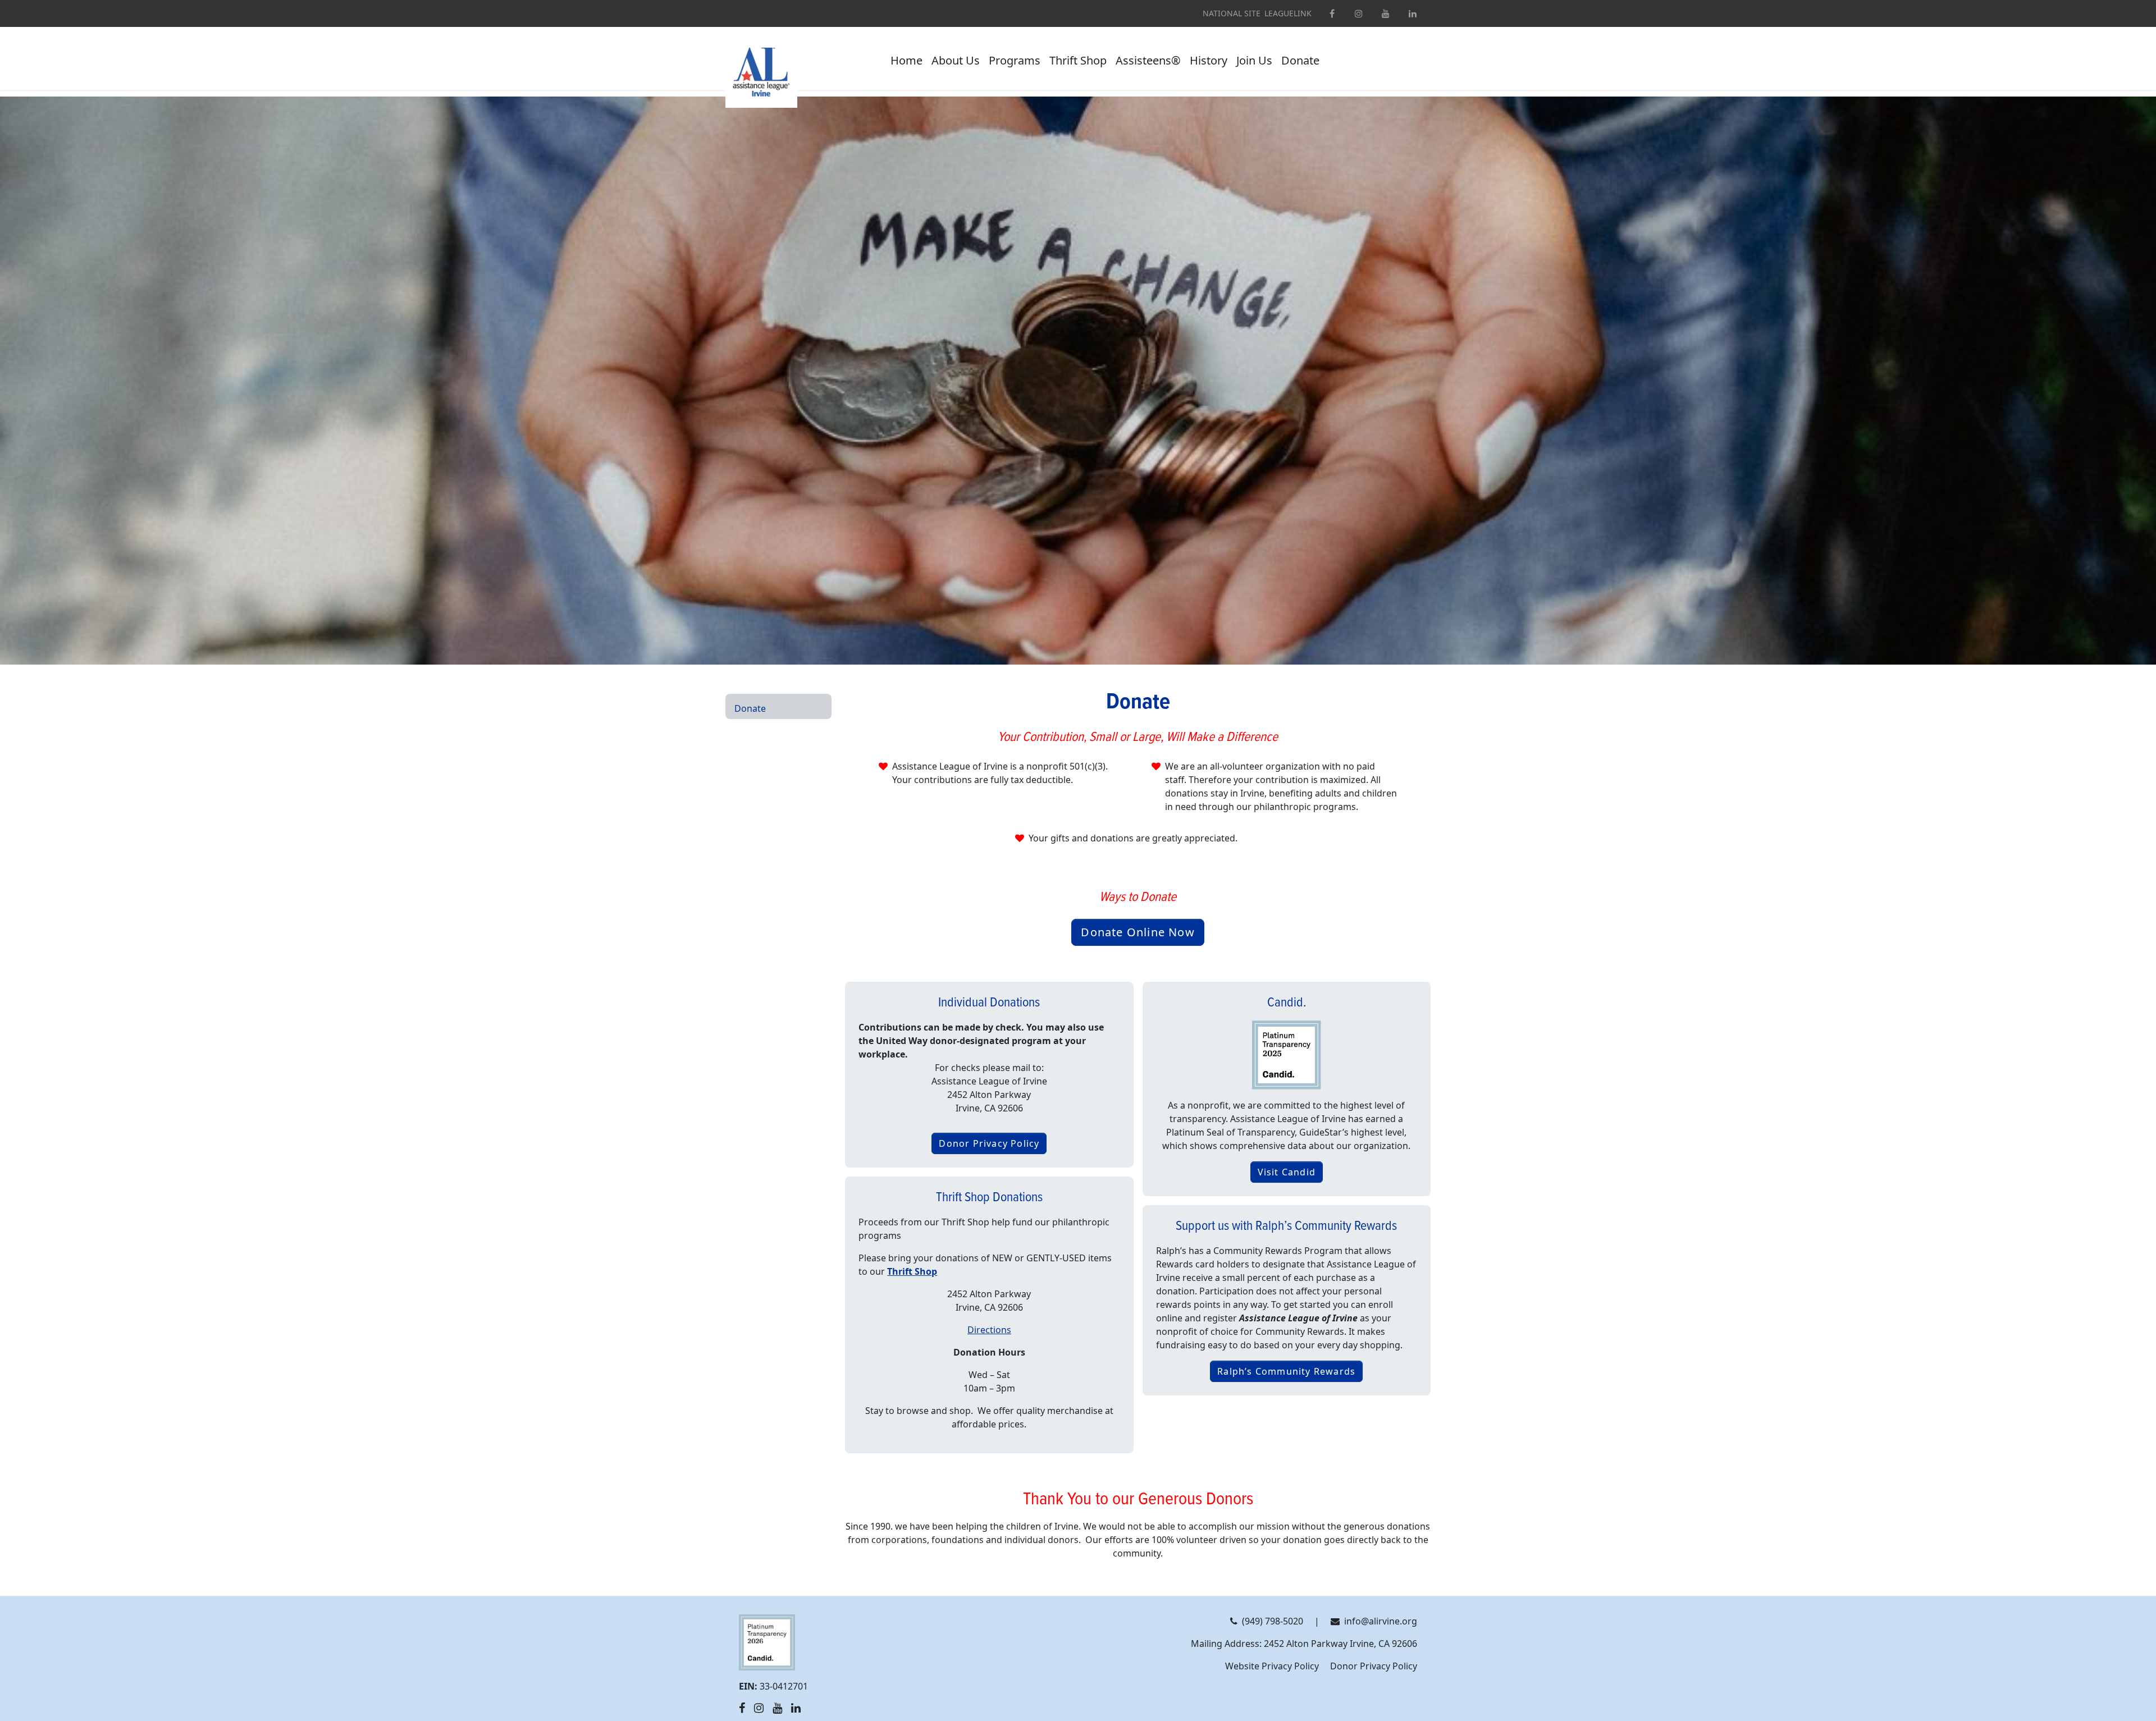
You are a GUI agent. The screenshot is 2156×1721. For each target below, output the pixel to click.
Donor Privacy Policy (989, 1143)
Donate (1300, 60)
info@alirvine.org (1381, 1621)
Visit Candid (1287, 1172)
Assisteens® (1148, 60)
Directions (989, 1330)
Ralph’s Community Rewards (1286, 1371)
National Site (1232, 13)
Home (906, 60)
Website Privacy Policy (1272, 1666)
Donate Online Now (1138, 932)
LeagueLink (1288, 13)
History (1209, 60)
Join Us (1254, 60)
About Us (956, 60)
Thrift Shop (1078, 60)
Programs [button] (1015, 60)
